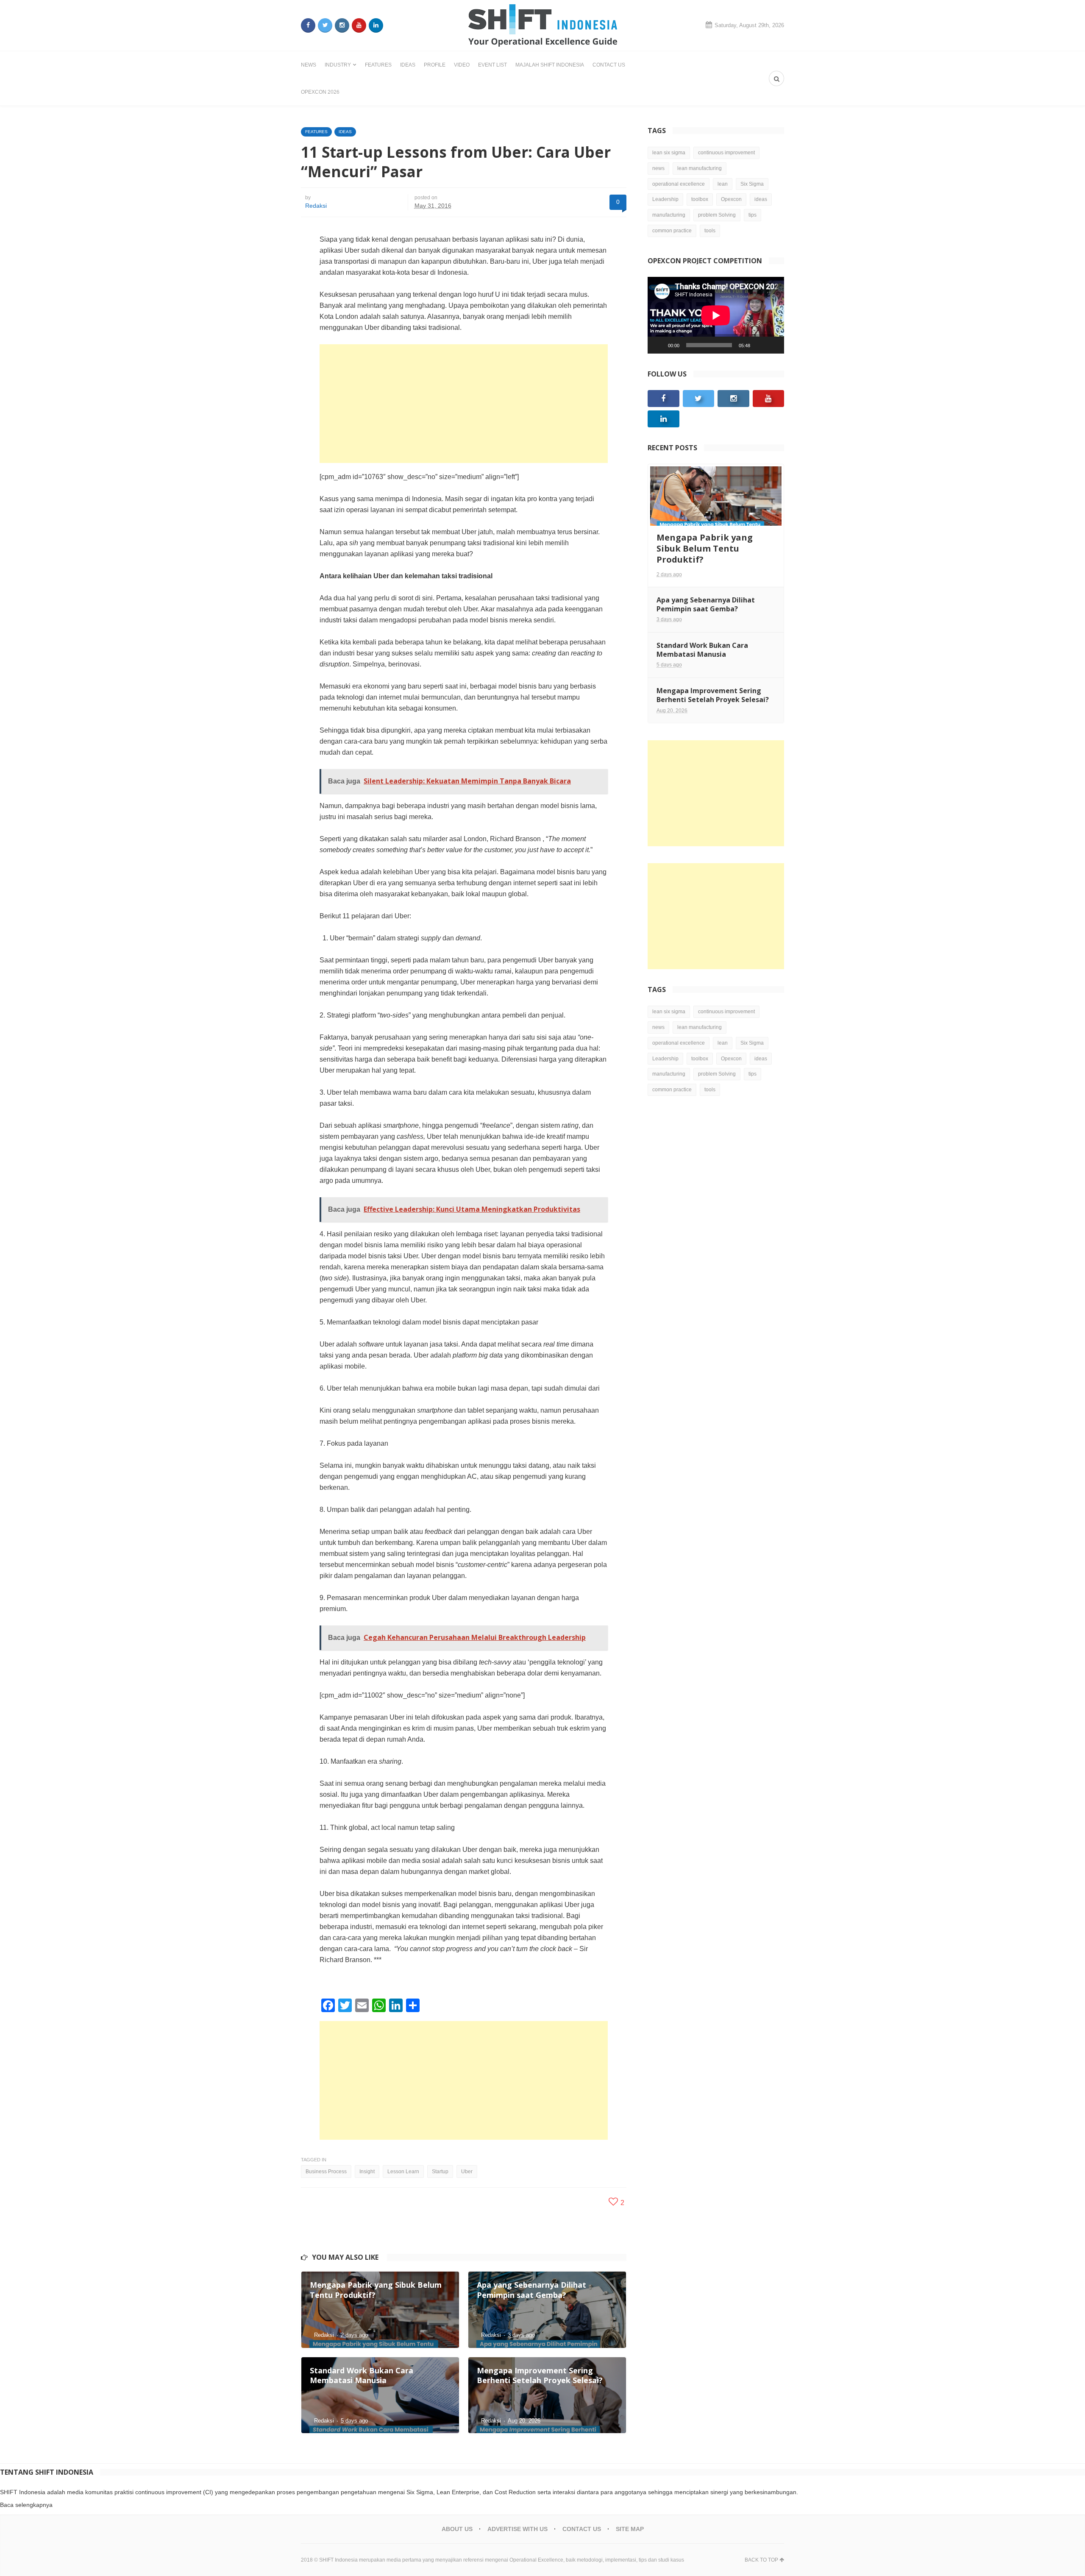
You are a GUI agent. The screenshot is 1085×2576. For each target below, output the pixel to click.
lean (723, 184)
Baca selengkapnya (26, 2505)
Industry (338, 65)
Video (462, 65)
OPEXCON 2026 (320, 92)
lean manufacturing (700, 168)
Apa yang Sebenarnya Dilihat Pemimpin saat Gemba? (706, 604)
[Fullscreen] (773, 345)
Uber (467, 2172)
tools (710, 231)
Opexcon (731, 199)
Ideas (408, 65)
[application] (716, 315)
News (309, 65)
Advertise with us (517, 2529)
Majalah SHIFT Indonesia (550, 65)
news (658, 168)
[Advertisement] (464, 404)
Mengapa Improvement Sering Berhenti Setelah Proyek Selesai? (713, 695)
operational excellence (679, 184)
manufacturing (669, 215)
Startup (440, 2172)
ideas (761, 199)
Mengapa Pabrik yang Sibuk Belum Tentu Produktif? (705, 548)
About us (457, 2529)
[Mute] (759, 345)
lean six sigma (669, 153)
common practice (672, 231)
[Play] (659, 345)
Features (378, 65)
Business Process (326, 2172)
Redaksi (316, 206)
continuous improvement (726, 153)
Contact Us (609, 65)
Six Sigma (752, 184)
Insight (367, 2172)
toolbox (700, 199)
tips (753, 215)
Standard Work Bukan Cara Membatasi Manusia (702, 650)
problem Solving (717, 215)
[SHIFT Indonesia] (543, 25)
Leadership (665, 199)
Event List (492, 65)
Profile (435, 65)
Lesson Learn (403, 2172)
